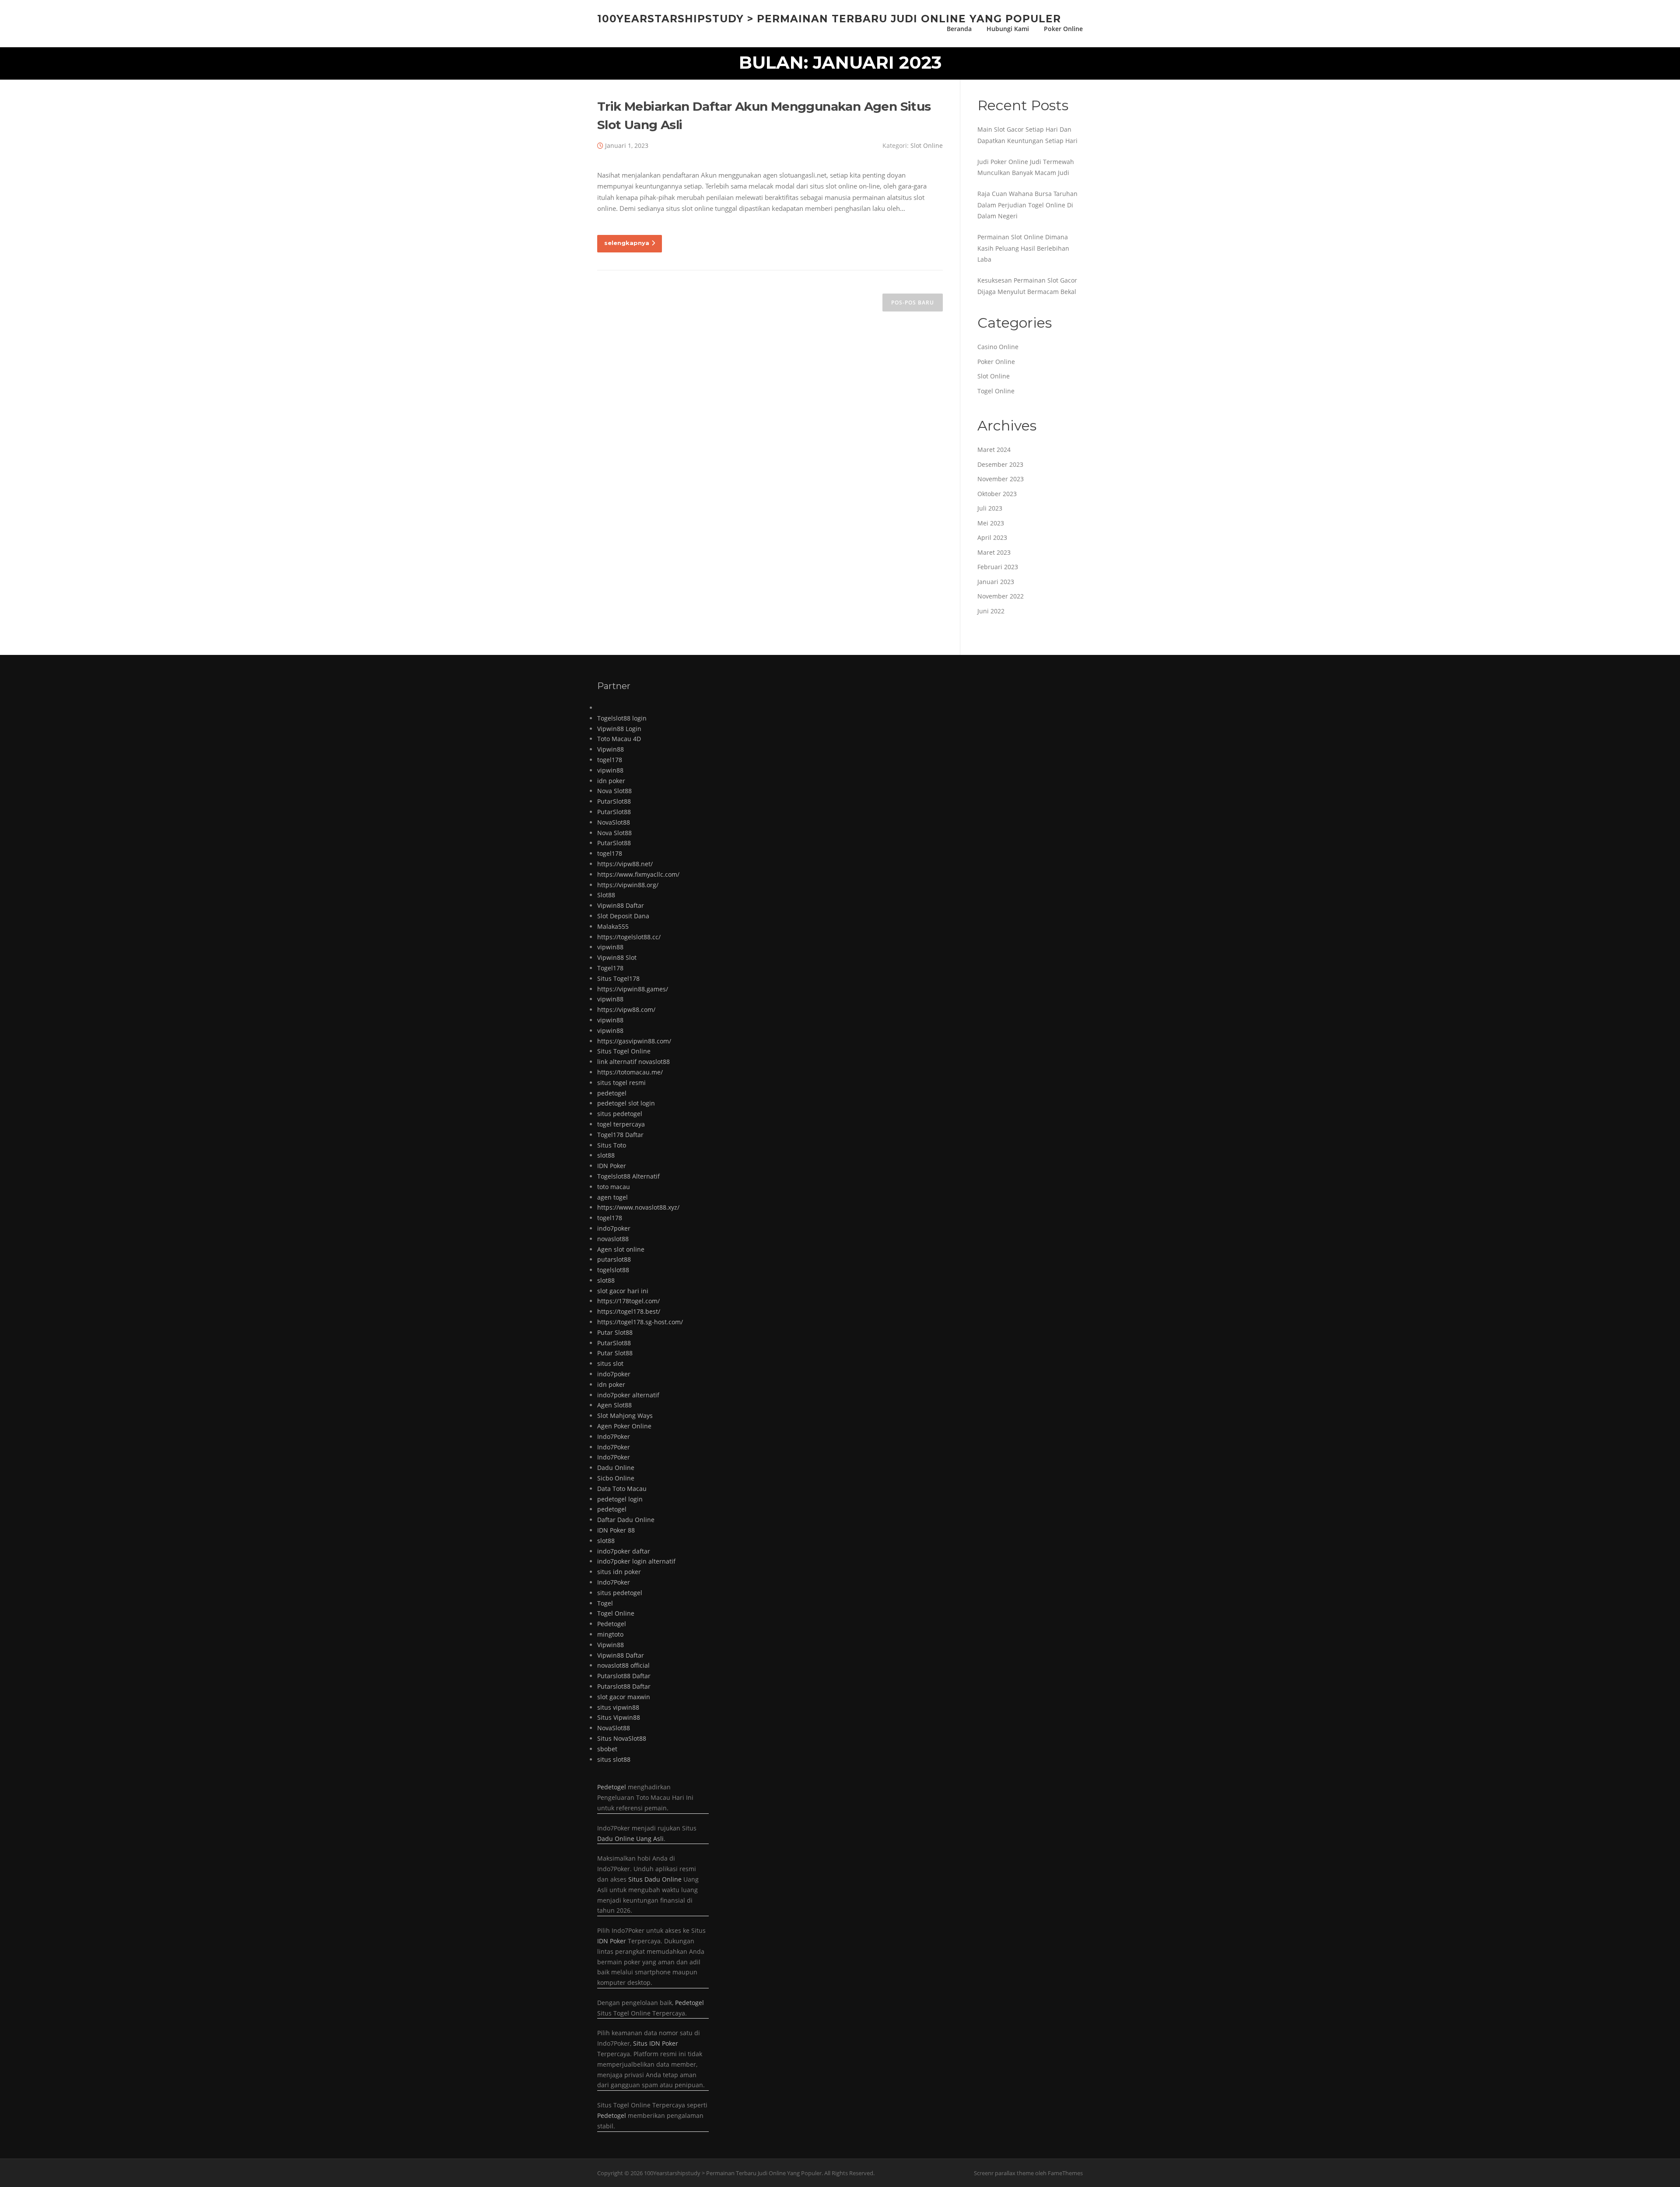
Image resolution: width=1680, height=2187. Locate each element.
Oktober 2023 (997, 494)
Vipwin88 (611, 749)
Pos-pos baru (913, 303)
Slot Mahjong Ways (625, 1415)
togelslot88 (613, 1270)
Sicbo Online (616, 1478)
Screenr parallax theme (1004, 2173)
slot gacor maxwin (624, 1697)
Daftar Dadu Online (626, 1520)
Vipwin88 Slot (617, 957)
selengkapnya (627, 243)
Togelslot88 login (622, 718)
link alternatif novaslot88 (633, 1062)
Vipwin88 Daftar (621, 905)
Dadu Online (616, 1468)
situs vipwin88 (618, 1707)
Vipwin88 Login (619, 729)
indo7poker (614, 1228)
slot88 (606, 1155)
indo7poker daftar (624, 1551)
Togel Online (996, 391)
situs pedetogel (620, 1114)
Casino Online (998, 347)
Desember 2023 (1000, 464)
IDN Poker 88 (616, 1530)
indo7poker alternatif (628, 1395)
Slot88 (606, 895)
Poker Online (1063, 29)
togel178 (610, 760)
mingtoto (610, 1634)
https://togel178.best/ (629, 1311)
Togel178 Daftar (620, 1135)
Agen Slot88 (614, 1405)
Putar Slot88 (615, 1332)
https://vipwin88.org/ (628, 885)
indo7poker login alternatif (636, 1561)
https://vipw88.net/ (625, 864)
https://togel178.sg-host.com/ (640, 1322)
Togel (605, 1603)
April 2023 (992, 537)
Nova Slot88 (614, 791)
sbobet (607, 1749)
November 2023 (1001, 479)
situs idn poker (619, 1572)
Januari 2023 (996, 582)
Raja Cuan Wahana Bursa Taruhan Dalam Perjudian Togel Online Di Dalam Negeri (1027, 205)
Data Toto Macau (622, 1489)
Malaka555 (613, 926)
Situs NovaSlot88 (622, 1738)
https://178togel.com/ (628, 1301)
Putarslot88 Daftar (624, 1676)
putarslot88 (614, 1259)
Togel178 (610, 968)
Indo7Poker (614, 1436)
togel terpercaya (621, 1124)
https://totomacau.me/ (630, 1072)
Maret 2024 (994, 450)
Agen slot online (621, 1249)
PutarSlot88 (614, 801)
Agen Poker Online (624, 1426)
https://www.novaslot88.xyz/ (638, 1207)
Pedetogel (612, 1624)
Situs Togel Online (624, 1051)
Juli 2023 (990, 508)
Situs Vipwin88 (619, 1717)
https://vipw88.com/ (626, 1010)
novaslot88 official (623, 1665)
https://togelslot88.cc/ (629, 937)
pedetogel (612, 1093)
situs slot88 (614, 1759)
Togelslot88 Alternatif (628, 1176)
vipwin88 (610, 770)
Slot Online (927, 145)
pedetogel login (620, 1499)
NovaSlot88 (614, 822)
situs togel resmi (621, 1083)
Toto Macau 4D (619, 739)
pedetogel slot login (626, 1103)
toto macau (614, 1187)
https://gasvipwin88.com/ (634, 1041)
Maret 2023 (994, 552)
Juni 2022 (991, 611)
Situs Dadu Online (655, 1879)
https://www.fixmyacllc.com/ (638, 874)
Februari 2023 (998, 567)
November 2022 (1001, 596)
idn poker (611, 781)
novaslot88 (613, 1239)
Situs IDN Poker (656, 2043)
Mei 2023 (991, 523)
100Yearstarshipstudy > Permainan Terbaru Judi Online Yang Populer (829, 18)
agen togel (612, 1197)
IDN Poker (612, 1166)
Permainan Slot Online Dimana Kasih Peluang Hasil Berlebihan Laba (1023, 248)
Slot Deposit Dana (623, 916)
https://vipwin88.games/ (633, 989)
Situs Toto (612, 1145)
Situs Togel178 (618, 978)
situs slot (610, 1363)
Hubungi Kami (1008, 29)
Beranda (959, 29)
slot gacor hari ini (623, 1291)
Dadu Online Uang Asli (630, 1839)
